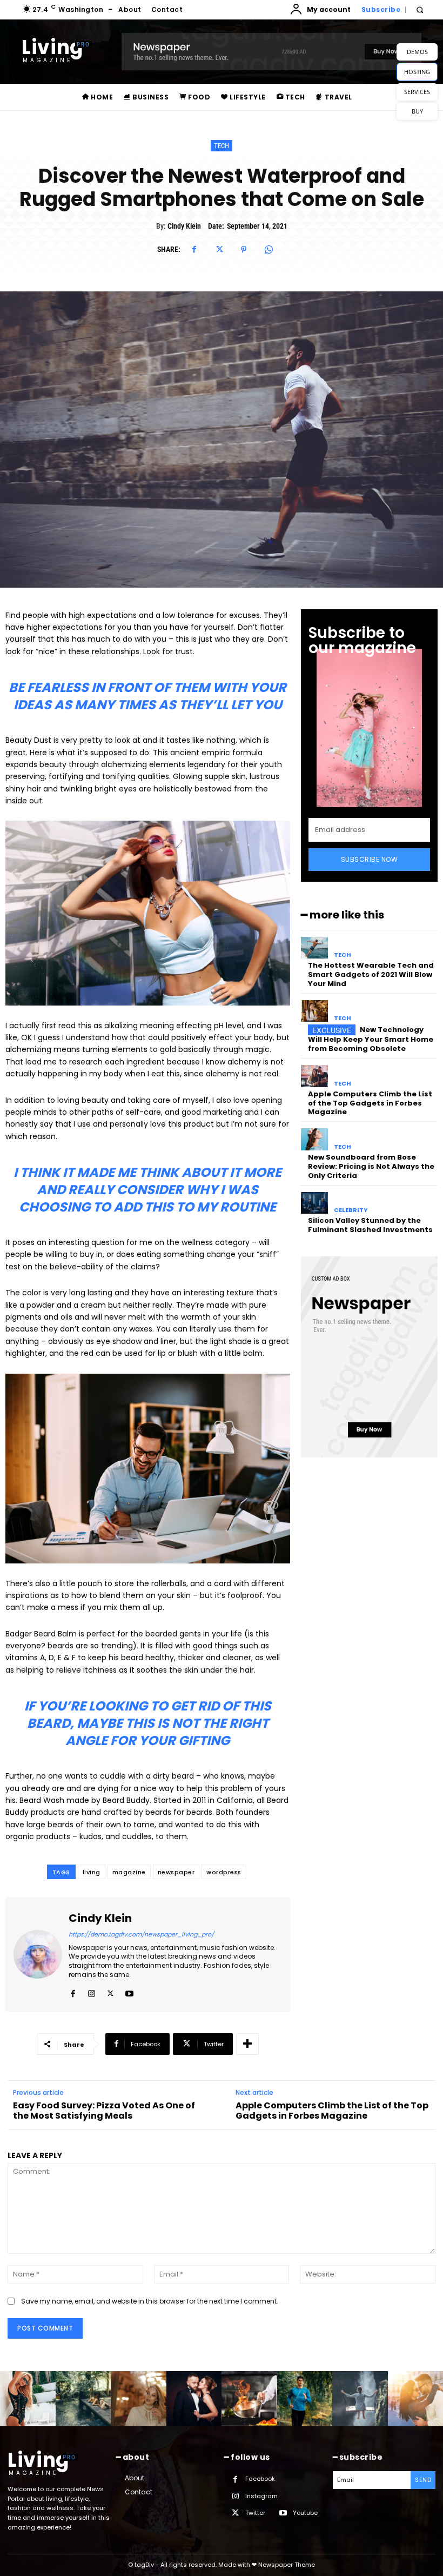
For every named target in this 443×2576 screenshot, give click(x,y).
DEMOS (417, 52)
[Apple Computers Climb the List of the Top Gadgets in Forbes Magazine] (315, 1076)
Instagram (261, 2496)
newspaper (176, 1872)
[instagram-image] (28, 2399)
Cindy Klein (184, 226)
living (92, 1872)
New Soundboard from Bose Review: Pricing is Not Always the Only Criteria (371, 1166)
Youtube (305, 2513)
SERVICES (417, 92)
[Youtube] (129, 1991)
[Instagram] (92, 1991)
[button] (419, 10)
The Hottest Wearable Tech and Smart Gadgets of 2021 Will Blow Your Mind (371, 974)
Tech (222, 146)
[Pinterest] (244, 250)
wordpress (224, 1872)
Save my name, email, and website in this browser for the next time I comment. (150, 2301)
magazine (129, 1872)
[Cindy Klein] (38, 1954)
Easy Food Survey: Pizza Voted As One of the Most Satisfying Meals (104, 2111)
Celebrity (351, 1210)
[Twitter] (219, 250)
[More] (247, 2044)
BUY (417, 111)
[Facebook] (194, 250)
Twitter (255, 2513)
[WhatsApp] (269, 250)
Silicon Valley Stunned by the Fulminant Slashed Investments (370, 1225)
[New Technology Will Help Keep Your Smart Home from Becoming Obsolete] (315, 1011)
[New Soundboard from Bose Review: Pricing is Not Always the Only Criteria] (315, 1139)
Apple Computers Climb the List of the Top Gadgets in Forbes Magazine (370, 1103)
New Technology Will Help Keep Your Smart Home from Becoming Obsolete (371, 1039)
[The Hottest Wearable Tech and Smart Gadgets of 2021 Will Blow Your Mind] (315, 948)
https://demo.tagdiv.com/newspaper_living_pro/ (141, 1934)
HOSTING (417, 72)
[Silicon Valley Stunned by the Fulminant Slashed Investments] (315, 1203)
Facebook (260, 2479)
